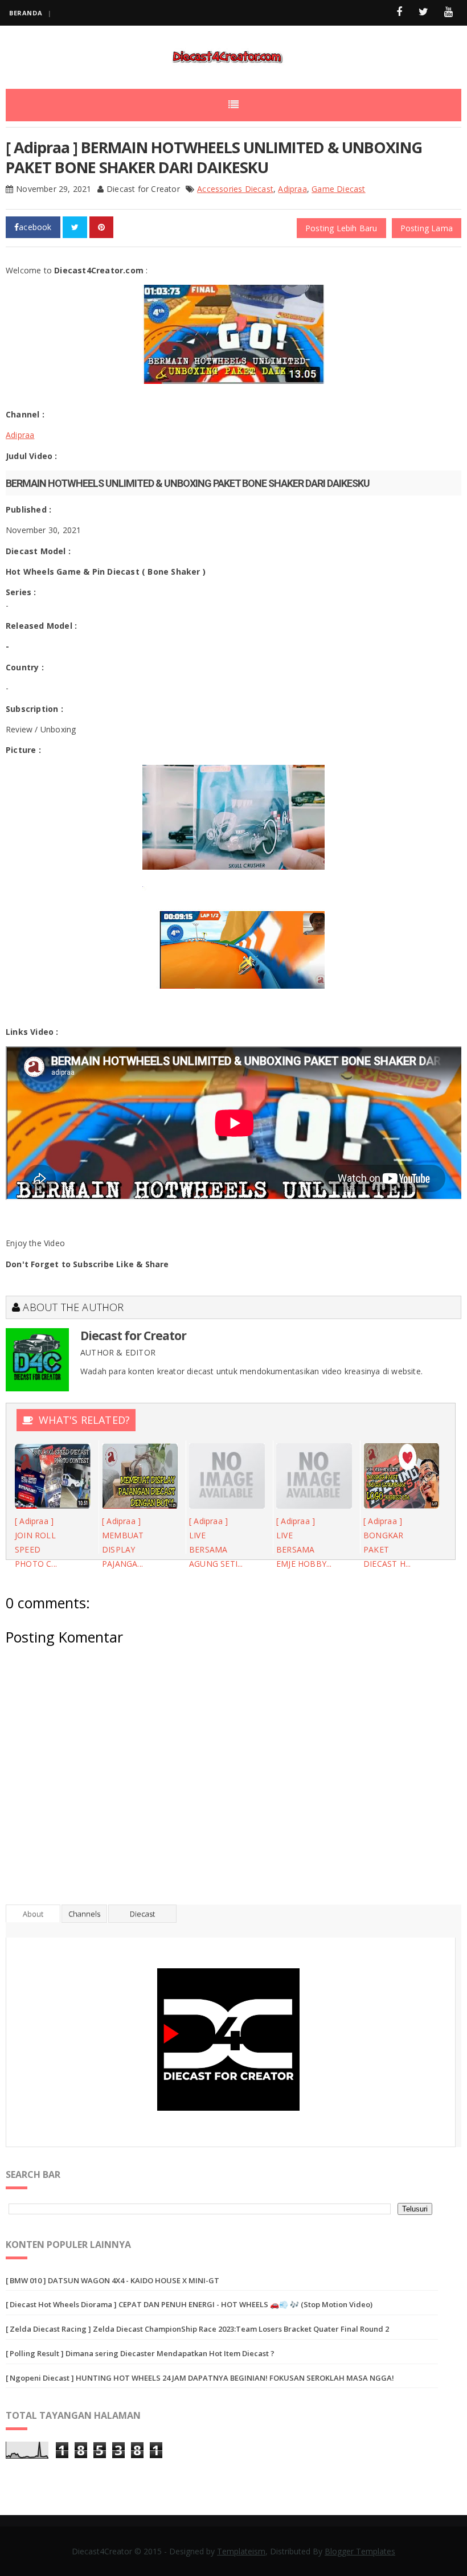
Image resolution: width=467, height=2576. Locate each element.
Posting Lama (427, 228)
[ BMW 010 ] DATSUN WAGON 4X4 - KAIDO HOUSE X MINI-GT (112, 2280)
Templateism (241, 2551)
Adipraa (292, 189)
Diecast (142, 1914)
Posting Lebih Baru (341, 228)
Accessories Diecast (235, 189)
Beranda (26, 13)
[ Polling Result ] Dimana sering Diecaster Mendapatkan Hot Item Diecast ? (140, 2353)
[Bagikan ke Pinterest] (101, 227)
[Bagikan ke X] (75, 227)
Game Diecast (338, 189)
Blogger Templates (360, 2551)
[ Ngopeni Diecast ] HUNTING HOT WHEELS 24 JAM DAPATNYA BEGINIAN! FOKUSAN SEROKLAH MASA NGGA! (200, 2378)
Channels (84, 1914)
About (33, 1914)
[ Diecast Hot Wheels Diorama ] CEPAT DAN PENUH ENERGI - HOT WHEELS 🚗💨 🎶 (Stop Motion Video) (189, 2304)
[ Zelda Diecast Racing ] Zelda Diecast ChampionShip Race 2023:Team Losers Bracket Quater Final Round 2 (197, 2329)
